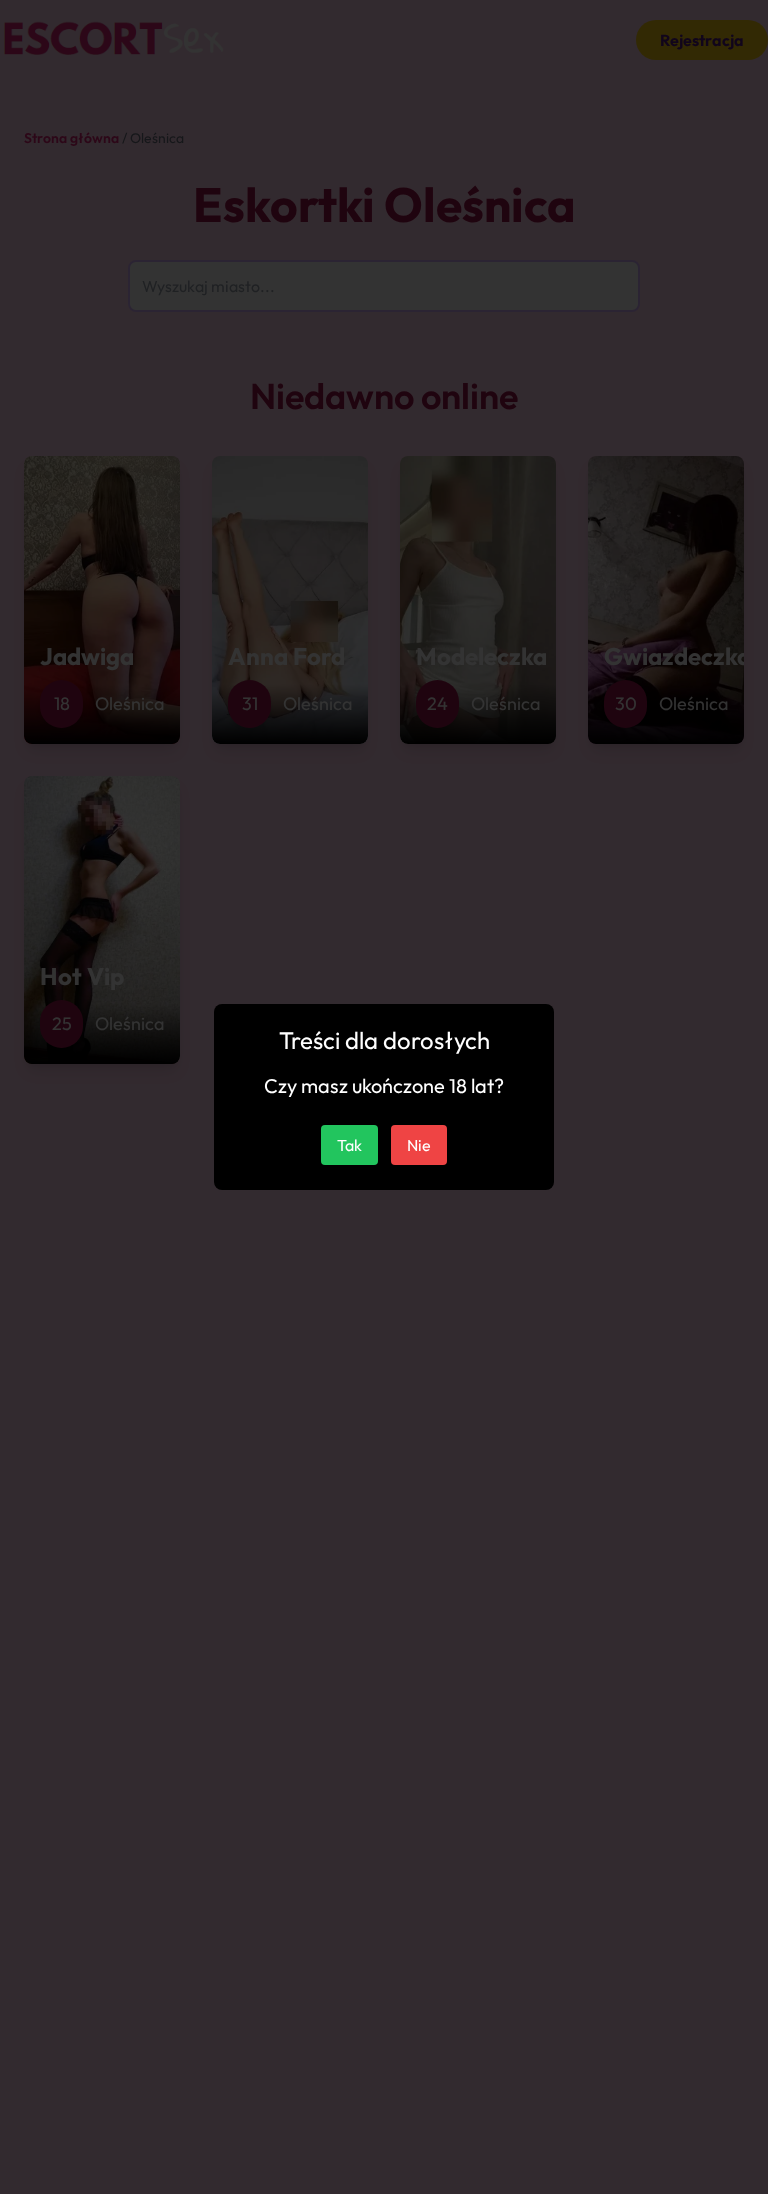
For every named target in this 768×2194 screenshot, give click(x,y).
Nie (419, 1145)
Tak (349, 1145)
